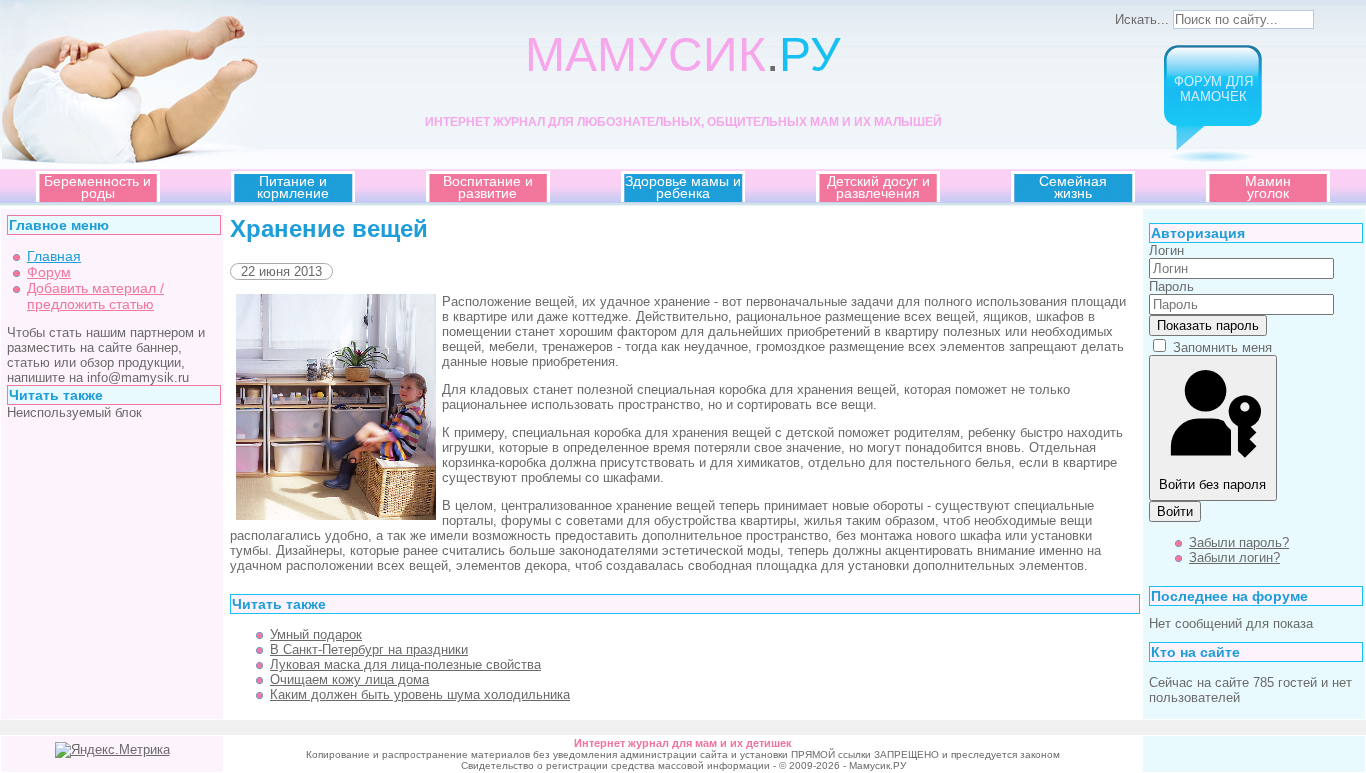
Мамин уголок (1268, 187)
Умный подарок (316, 634)
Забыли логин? (1234, 557)
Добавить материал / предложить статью (95, 296)
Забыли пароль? (1239, 542)
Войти (1175, 511)
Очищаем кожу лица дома (349, 679)
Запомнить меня (1222, 347)
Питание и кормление (293, 187)
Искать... (1142, 19)
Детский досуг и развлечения (878, 187)
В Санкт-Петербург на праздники (369, 649)
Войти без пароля (1212, 484)
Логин (1166, 250)
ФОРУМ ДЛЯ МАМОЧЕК (1213, 89)
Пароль (1171, 286)
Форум (49, 272)
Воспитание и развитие (488, 187)
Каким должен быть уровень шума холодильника (420, 694)
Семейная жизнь (1073, 187)
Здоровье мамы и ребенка (683, 187)
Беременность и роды (97, 187)
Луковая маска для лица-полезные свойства (405, 664)
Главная (54, 256)
